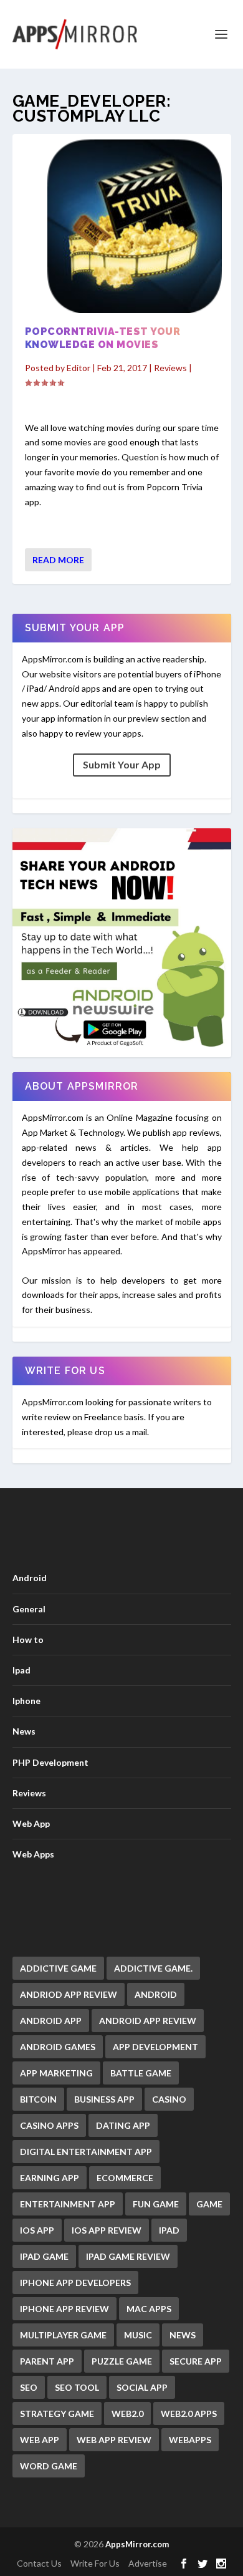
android (156, 1994)
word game (49, 2466)
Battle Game (141, 2073)
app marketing (56, 2073)
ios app (37, 2230)
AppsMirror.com (137, 2544)
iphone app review (64, 2309)
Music (138, 2335)
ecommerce (125, 2178)
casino (169, 2099)
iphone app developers (75, 2283)
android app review (148, 2021)
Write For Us (95, 2563)
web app (40, 2440)
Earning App (50, 2178)
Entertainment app (68, 2204)
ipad (169, 2230)
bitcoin (38, 2099)
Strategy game (57, 2414)
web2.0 (127, 2414)
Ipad (21, 1670)
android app (51, 2021)
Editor (79, 368)
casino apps (49, 2125)
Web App (31, 1823)
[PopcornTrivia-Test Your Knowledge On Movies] (122, 226)
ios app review (107, 2230)
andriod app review (69, 1994)
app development (155, 2047)
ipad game (44, 2256)
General (29, 1609)
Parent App (47, 2361)
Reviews (170, 368)
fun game (156, 2204)
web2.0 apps (189, 2414)
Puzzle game (122, 2361)
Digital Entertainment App (86, 2152)
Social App (142, 2387)
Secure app (196, 2361)
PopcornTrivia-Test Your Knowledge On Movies (103, 338)
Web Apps (33, 1854)
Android (30, 1578)
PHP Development (50, 1762)
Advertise (148, 2563)
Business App (104, 2099)
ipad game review (128, 2256)
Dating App (123, 2125)
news (183, 2335)
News (24, 1731)
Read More (58, 560)
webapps (190, 2440)
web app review (114, 2440)
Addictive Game (58, 1968)
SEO (29, 2387)
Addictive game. (153, 1968)
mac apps (149, 2309)
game (209, 2204)
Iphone (26, 1701)
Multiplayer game (63, 2335)
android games (58, 2047)
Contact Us (39, 2563)
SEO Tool (77, 2387)
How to (28, 1639)
